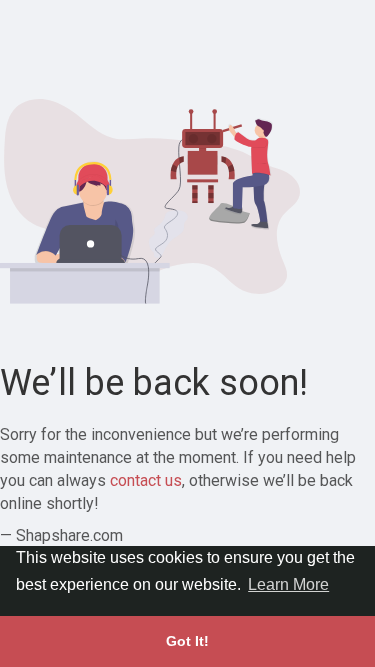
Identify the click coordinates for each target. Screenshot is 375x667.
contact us (146, 480)
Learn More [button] (288, 584)
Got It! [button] (187, 641)
